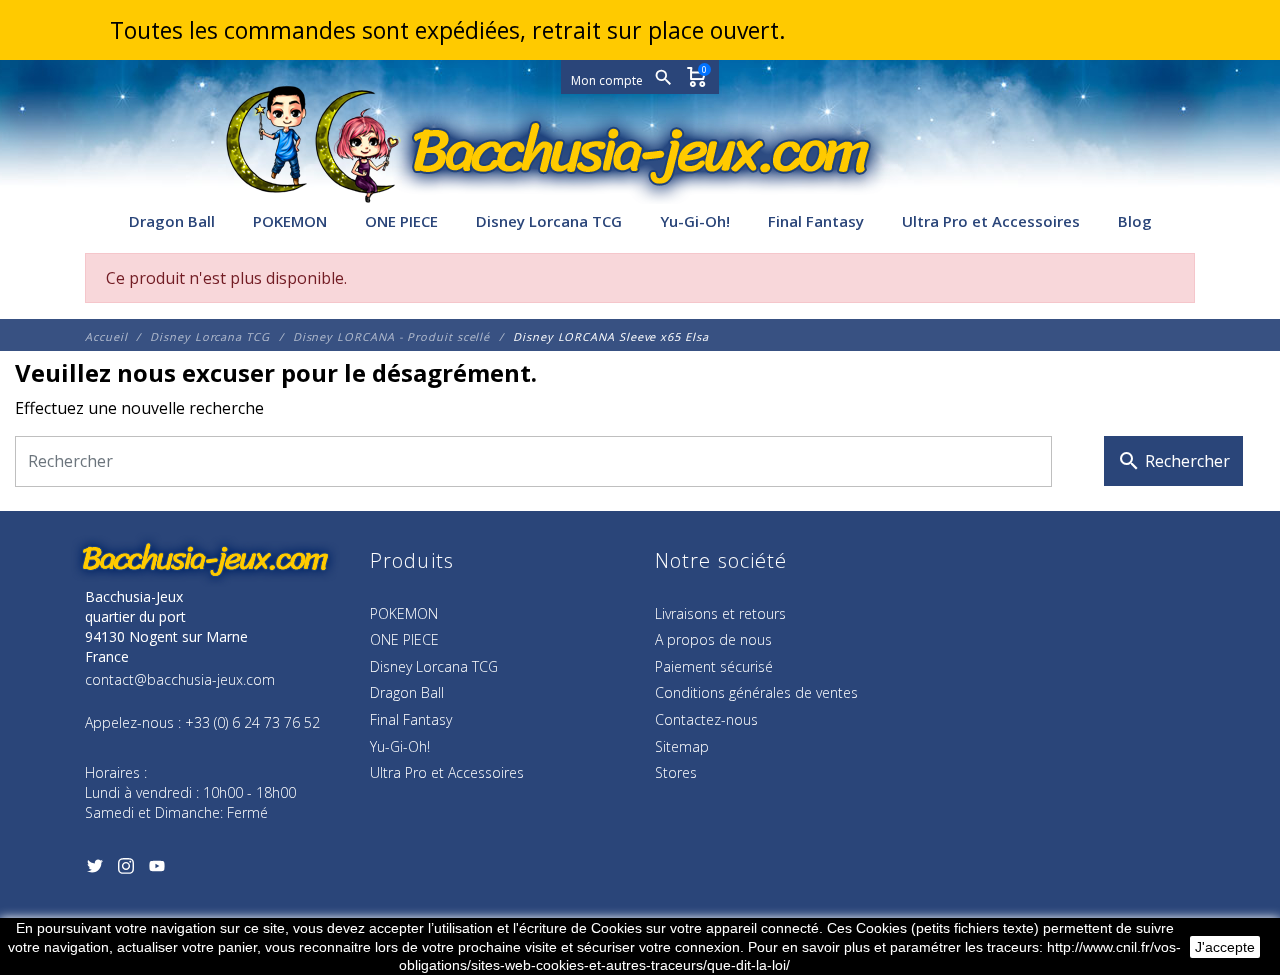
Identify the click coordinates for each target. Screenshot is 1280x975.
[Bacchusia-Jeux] (640, 152)
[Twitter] (94, 870)
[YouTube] (156, 870)
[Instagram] (125, 870)
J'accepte (1225, 947)
